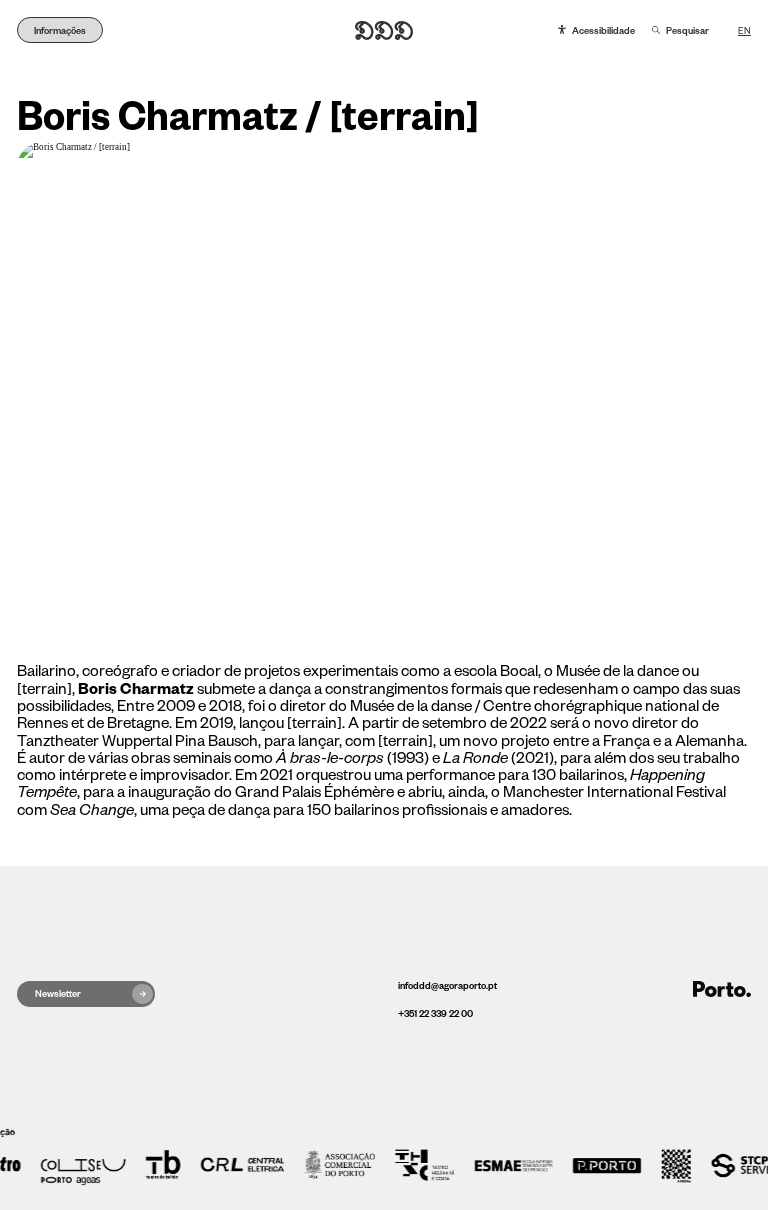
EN (744, 30)
